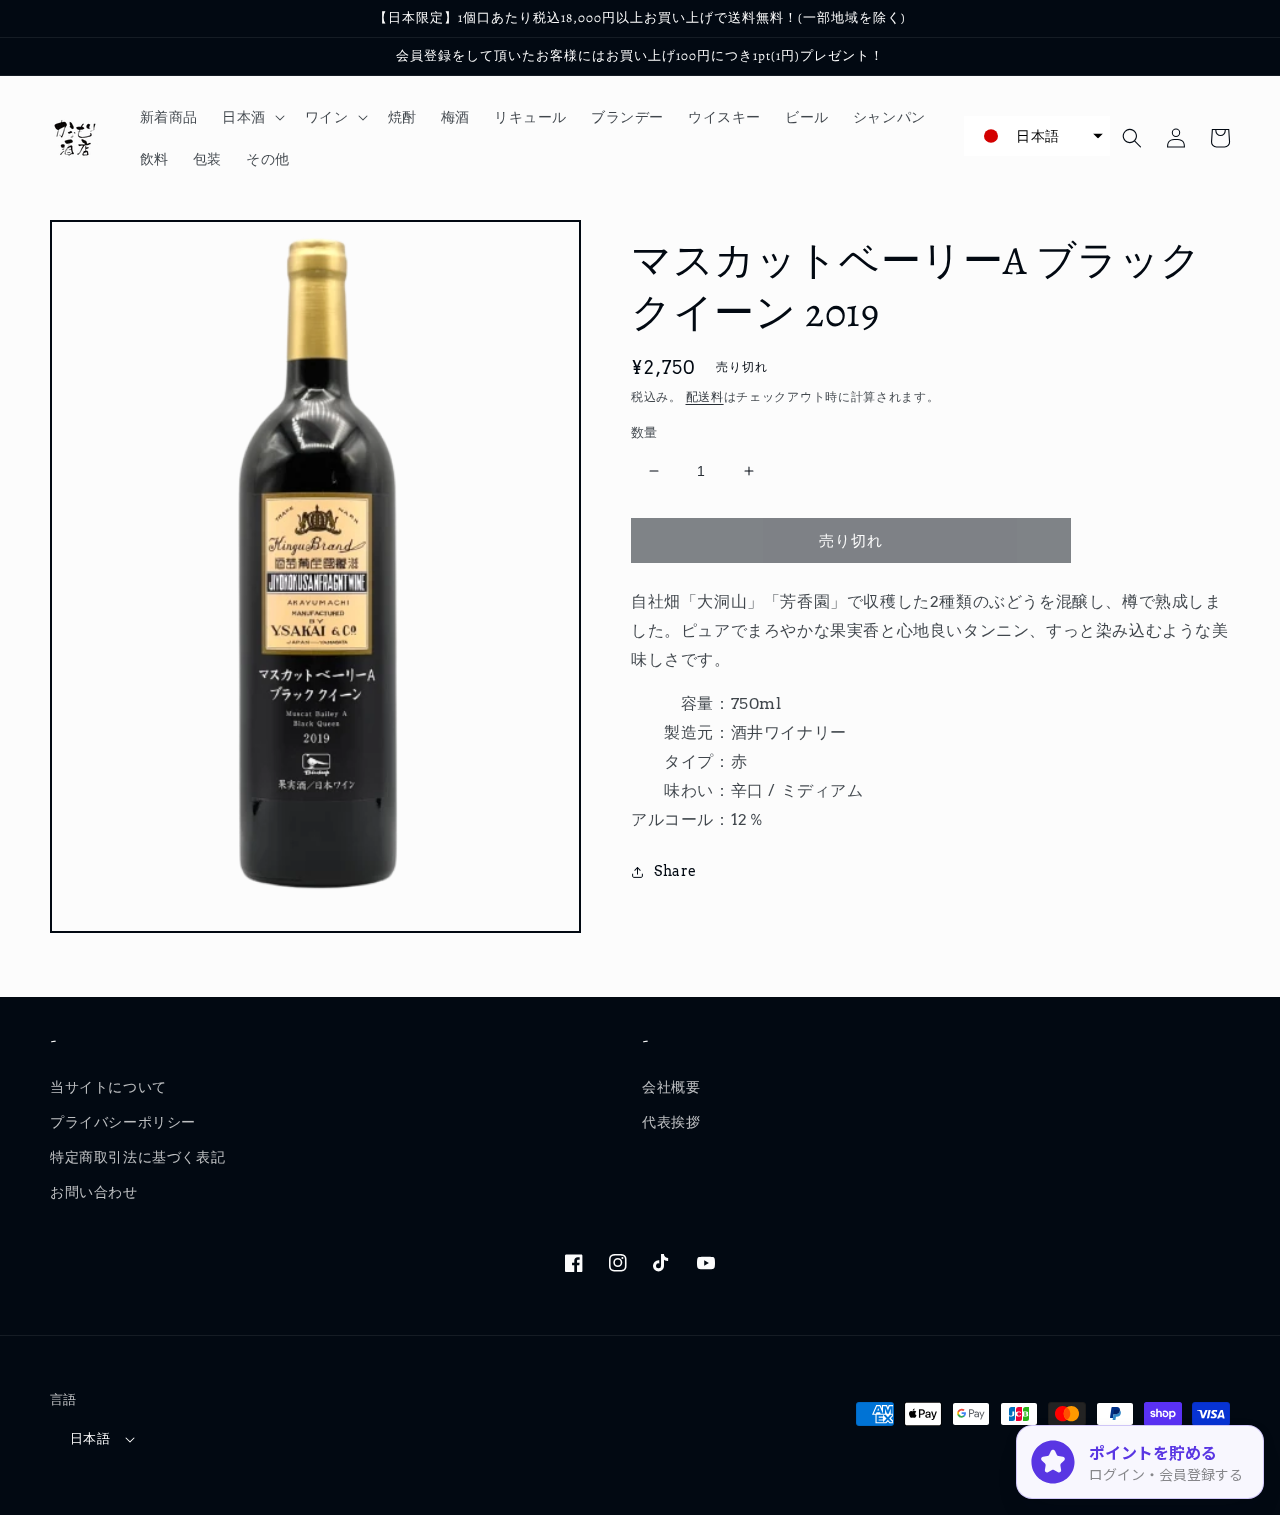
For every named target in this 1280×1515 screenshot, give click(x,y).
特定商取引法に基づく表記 (137, 1157)
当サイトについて (108, 1087)
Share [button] (675, 871)
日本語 (90, 1438)
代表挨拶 (671, 1122)
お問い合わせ (94, 1192)
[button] (251, 117)
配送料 (705, 396)
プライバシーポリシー (123, 1122)
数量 (644, 432)
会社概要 (671, 1087)
